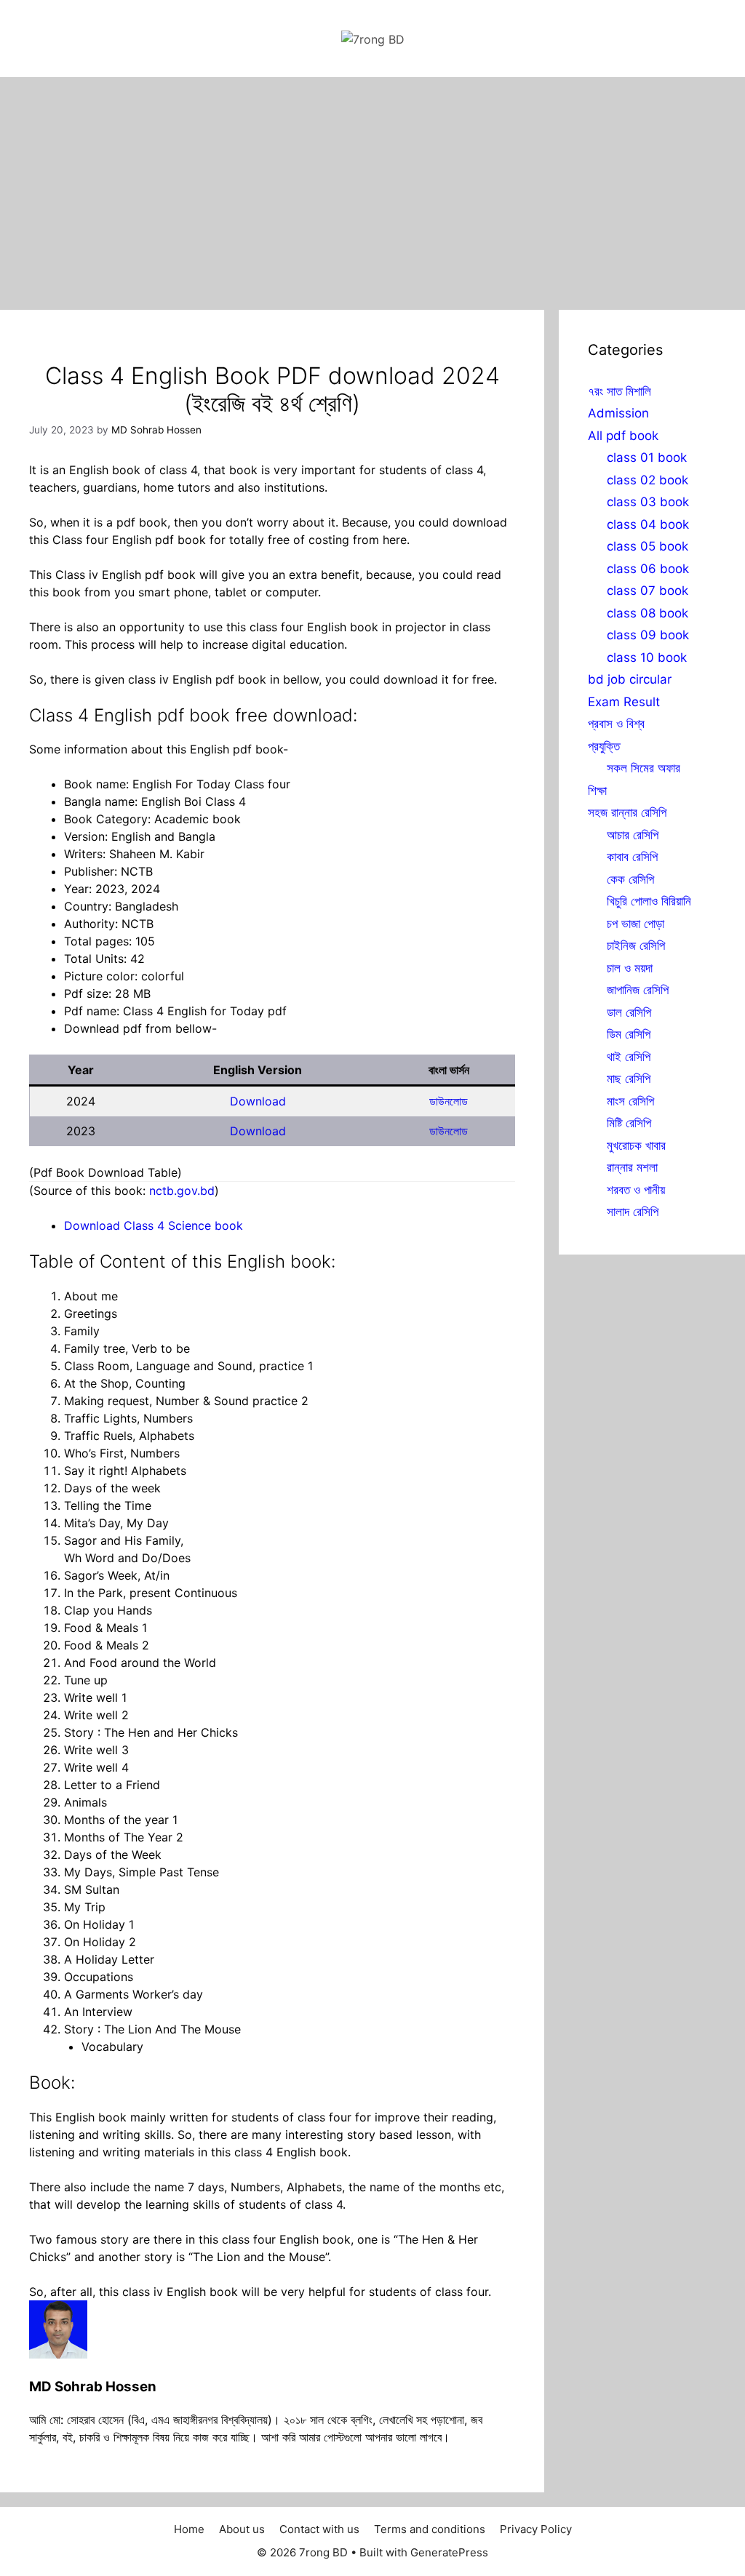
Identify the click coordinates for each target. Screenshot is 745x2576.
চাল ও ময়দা (630, 968)
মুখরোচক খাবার (636, 1145)
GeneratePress (449, 2552)
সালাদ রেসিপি (633, 1212)
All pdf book (623, 436)
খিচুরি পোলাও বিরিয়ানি (649, 901)
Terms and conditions (430, 2529)
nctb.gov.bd (182, 1191)
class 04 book (648, 524)
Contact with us (319, 2529)
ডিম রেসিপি (629, 1034)
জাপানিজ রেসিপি (638, 990)
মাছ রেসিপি (629, 1079)
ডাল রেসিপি (629, 1012)
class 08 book (648, 613)
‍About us (242, 2529)
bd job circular (630, 679)
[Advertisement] (372, 186)
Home (189, 2529)
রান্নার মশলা (632, 1167)
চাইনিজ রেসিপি (636, 945)
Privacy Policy (536, 2529)
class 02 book (648, 480)
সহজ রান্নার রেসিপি (627, 812)
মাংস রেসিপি (630, 1101)
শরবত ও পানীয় (636, 1190)
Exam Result (624, 702)
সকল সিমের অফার (644, 768)
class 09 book (648, 635)
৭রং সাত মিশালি (619, 391)
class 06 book (648, 569)
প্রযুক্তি (604, 746)
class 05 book (648, 546)
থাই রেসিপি (629, 1057)
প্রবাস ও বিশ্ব (616, 724)
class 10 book (647, 657)
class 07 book (648, 591)
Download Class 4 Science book (154, 1225)
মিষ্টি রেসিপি (629, 1123)
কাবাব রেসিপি (632, 857)
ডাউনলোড (449, 1101)
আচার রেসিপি (633, 835)
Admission (618, 413)
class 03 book (648, 502)
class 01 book (647, 457)
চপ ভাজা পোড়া (636, 924)
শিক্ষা (597, 791)
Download (258, 1101)
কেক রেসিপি (630, 879)
